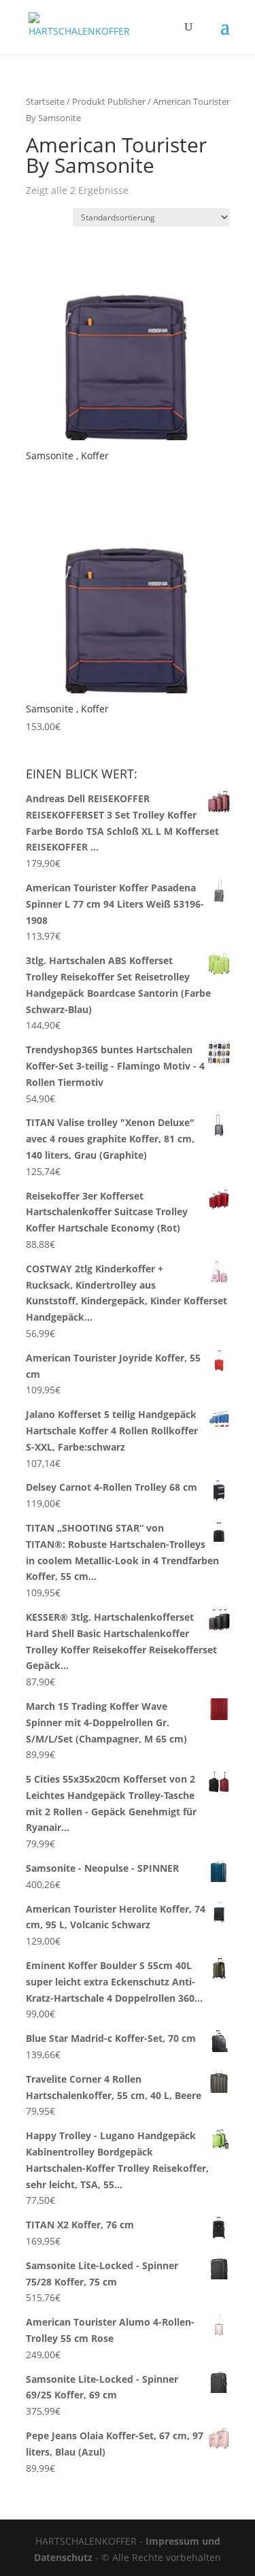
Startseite (45, 101)
